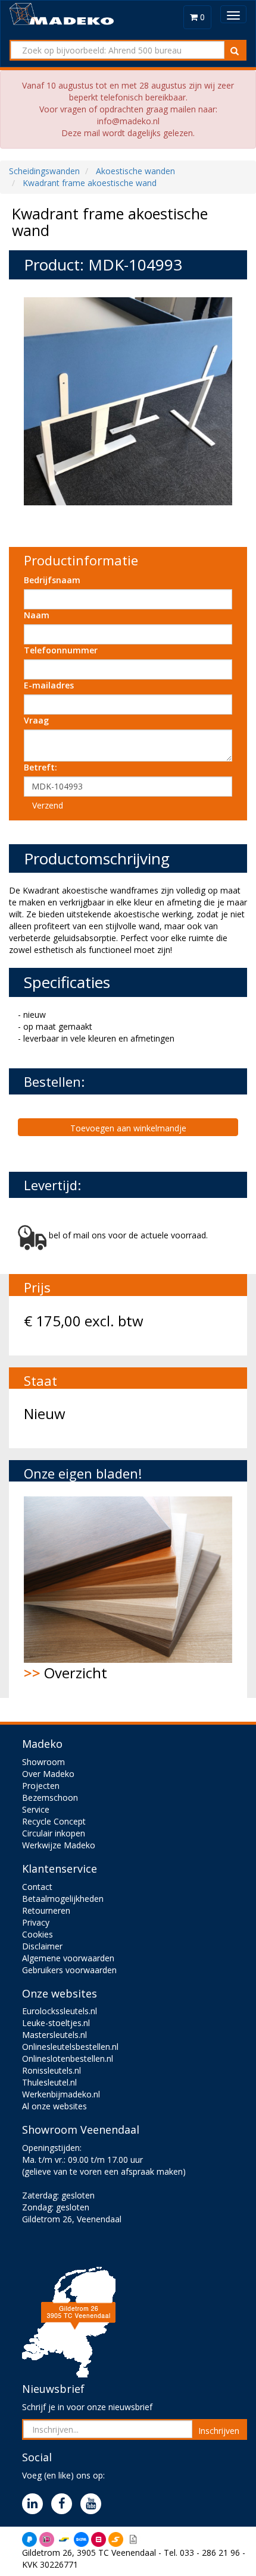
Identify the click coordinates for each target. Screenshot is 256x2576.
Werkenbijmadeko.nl (61, 2094)
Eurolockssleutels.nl (60, 2011)
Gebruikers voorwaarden (69, 1970)
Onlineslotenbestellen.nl (68, 2058)
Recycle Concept (54, 1821)
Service (36, 1809)
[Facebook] (65, 2504)
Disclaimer (42, 1946)
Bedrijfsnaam (52, 580)
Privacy (36, 1922)
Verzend (48, 805)
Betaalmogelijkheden (63, 1899)
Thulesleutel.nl (49, 2082)
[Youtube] (94, 2504)
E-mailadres (49, 685)
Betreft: (40, 767)
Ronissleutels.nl (51, 2070)
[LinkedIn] (35, 2504)
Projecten (41, 1786)
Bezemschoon (50, 1797)
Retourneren (46, 1910)
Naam (37, 615)
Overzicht (65, 1673)
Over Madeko (48, 1774)
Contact (37, 1887)
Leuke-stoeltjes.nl (56, 2023)
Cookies (38, 1934)
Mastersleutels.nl (54, 2035)
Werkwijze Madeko (59, 1845)
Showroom (43, 1762)
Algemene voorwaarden (68, 1958)
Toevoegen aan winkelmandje (128, 1128)
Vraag (36, 720)
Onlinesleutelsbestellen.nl (70, 2047)
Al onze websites (54, 2106)
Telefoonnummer (61, 650)
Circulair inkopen (54, 1833)
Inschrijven (219, 2431)
